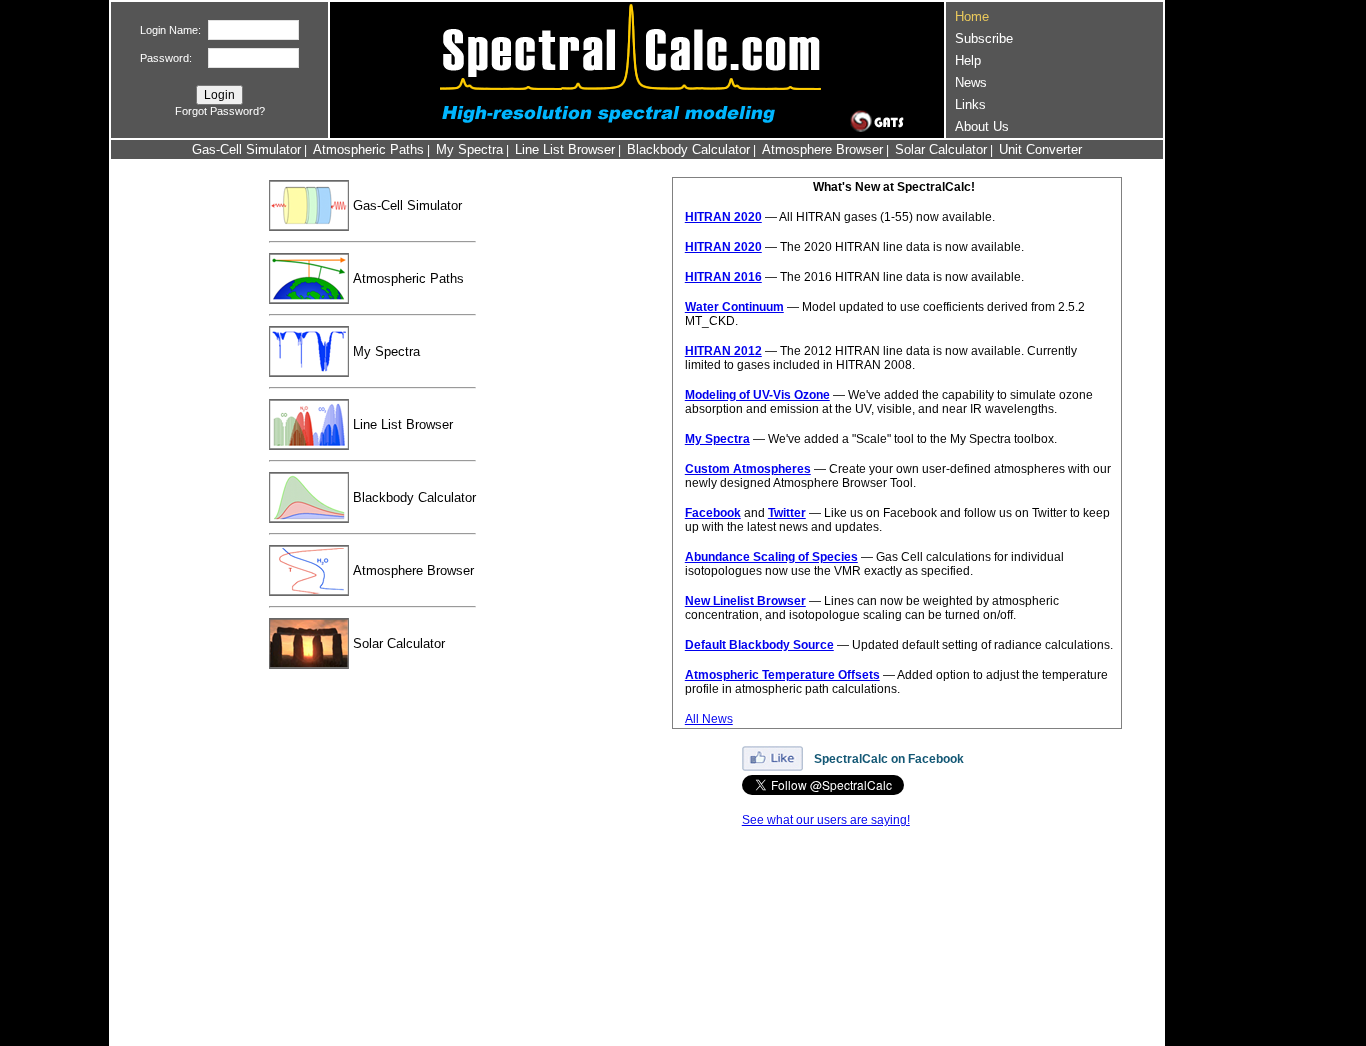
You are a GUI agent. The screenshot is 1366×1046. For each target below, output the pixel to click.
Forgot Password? (220, 111)
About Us (982, 126)
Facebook (713, 513)
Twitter (787, 513)
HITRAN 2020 (723, 217)
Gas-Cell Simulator (246, 149)
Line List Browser (565, 149)
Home (972, 16)
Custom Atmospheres (748, 469)
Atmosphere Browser (822, 149)
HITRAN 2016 (723, 277)
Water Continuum (734, 307)
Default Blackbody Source (759, 645)
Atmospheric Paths (368, 149)
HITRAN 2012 (723, 351)
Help (968, 60)
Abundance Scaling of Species (771, 557)
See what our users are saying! (826, 820)
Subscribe (984, 38)
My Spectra (469, 149)
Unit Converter (1040, 149)
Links (970, 104)
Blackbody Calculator (688, 149)
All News (709, 719)
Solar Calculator (941, 149)
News (971, 82)
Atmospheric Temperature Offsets (782, 675)
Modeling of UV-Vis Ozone (757, 395)
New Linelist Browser (745, 601)
